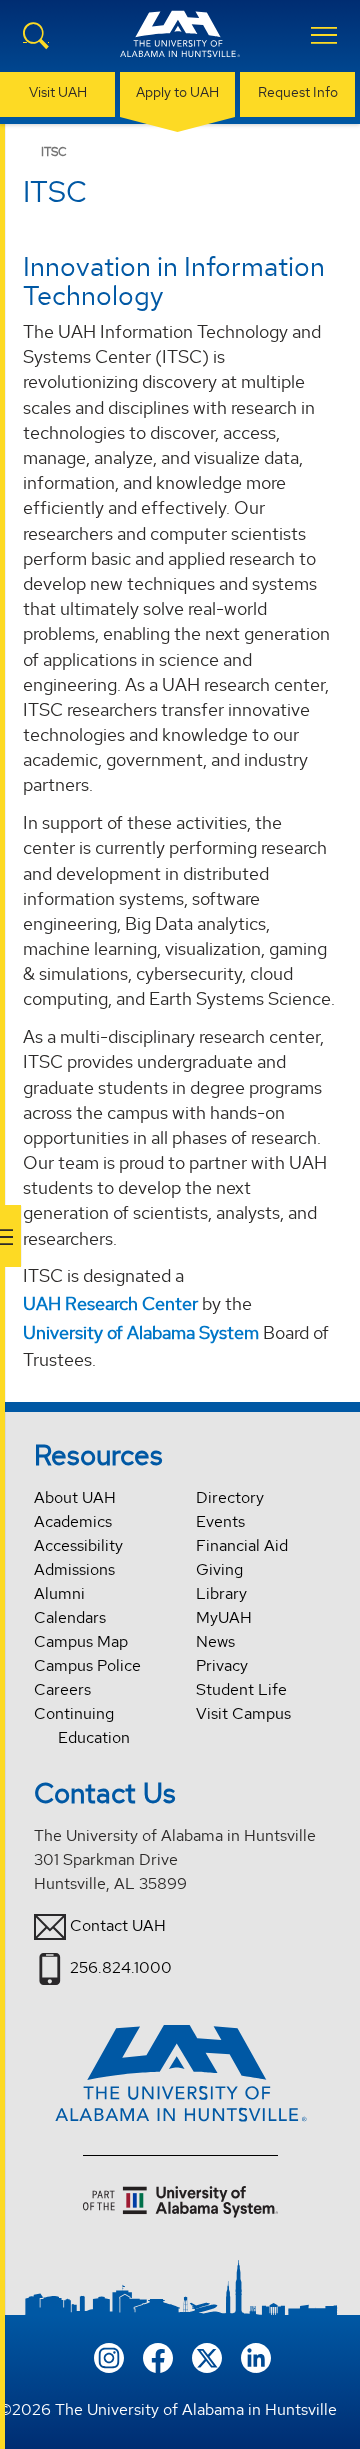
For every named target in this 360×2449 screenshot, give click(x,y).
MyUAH (224, 1617)
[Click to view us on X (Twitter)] (207, 2356)
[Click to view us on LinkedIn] (256, 2356)
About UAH (75, 1497)
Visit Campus (243, 1713)
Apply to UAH (177, 92)
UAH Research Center (110, 1303)
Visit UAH (58, 92)
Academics (73, 1521)
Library (221, 1593)
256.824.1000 (121, 1967)
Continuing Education (82, 1725)
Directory (230, 1497)
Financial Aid (242, 1545)
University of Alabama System (141, 1332)
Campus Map (81, 1641)
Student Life (241, 1689)
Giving (219, 1569)
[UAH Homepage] (180, 46)
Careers (62, 1689)
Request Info (298, 92)
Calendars (70, 1617)
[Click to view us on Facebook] (158, 2356)
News (215, 1641)
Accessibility (78, 1545)
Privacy (222, 1665)
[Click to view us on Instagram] (109, 2356)
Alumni (59, 1593)
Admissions (74, 1569)
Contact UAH (118, 1925)
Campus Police (87, 1665)
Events (220, 1521)
